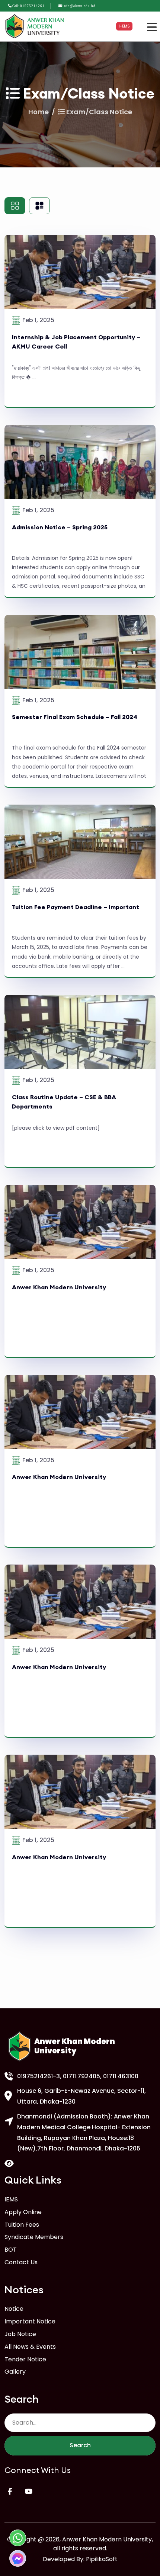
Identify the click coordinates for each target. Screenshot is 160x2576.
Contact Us (21, 2262)
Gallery (15, 2372)
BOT (11, 2250)
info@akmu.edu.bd (79, 6)
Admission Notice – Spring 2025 (60, 527)
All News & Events (30, 2347)
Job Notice (20, 2334)
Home (39, 112)
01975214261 (32, 6)
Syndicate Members (34, 2237)
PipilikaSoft (102, 2559)
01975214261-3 (39, 2076)
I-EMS (124, 26)
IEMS (11, 2199)
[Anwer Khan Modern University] (36, 26)
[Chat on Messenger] (18, 2558)
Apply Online (23, 2212)
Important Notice (30, 2321)
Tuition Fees (22, 2225)
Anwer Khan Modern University (59, 1287)
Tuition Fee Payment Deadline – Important (76, 907)
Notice (14, 2309)
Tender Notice (25, 2359)
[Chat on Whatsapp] (18, 2538)
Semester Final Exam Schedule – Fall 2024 (75, 717)
